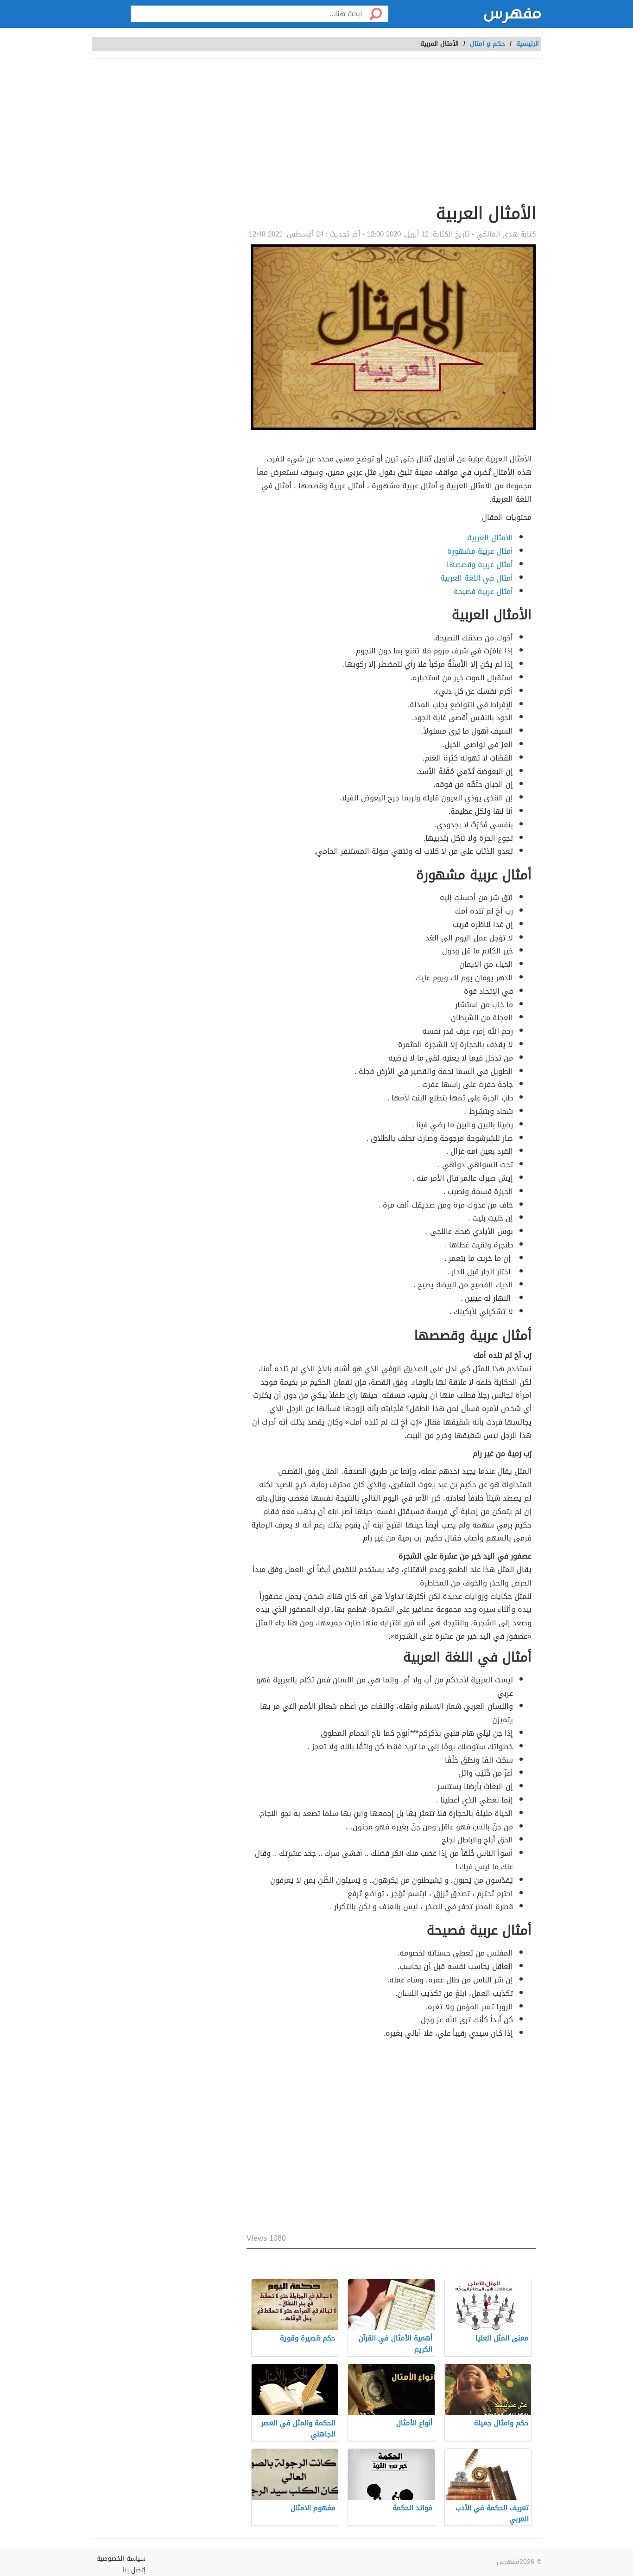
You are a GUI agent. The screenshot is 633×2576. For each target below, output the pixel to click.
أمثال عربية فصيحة (483, 591)
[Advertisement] (391, 133)
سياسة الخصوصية (121, 2559)
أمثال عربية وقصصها (480, 565)
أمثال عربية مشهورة (480, 551)
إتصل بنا (134, 2570)
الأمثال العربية (490, 538)
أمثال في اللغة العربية (477, 578)
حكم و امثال (487, 44)
